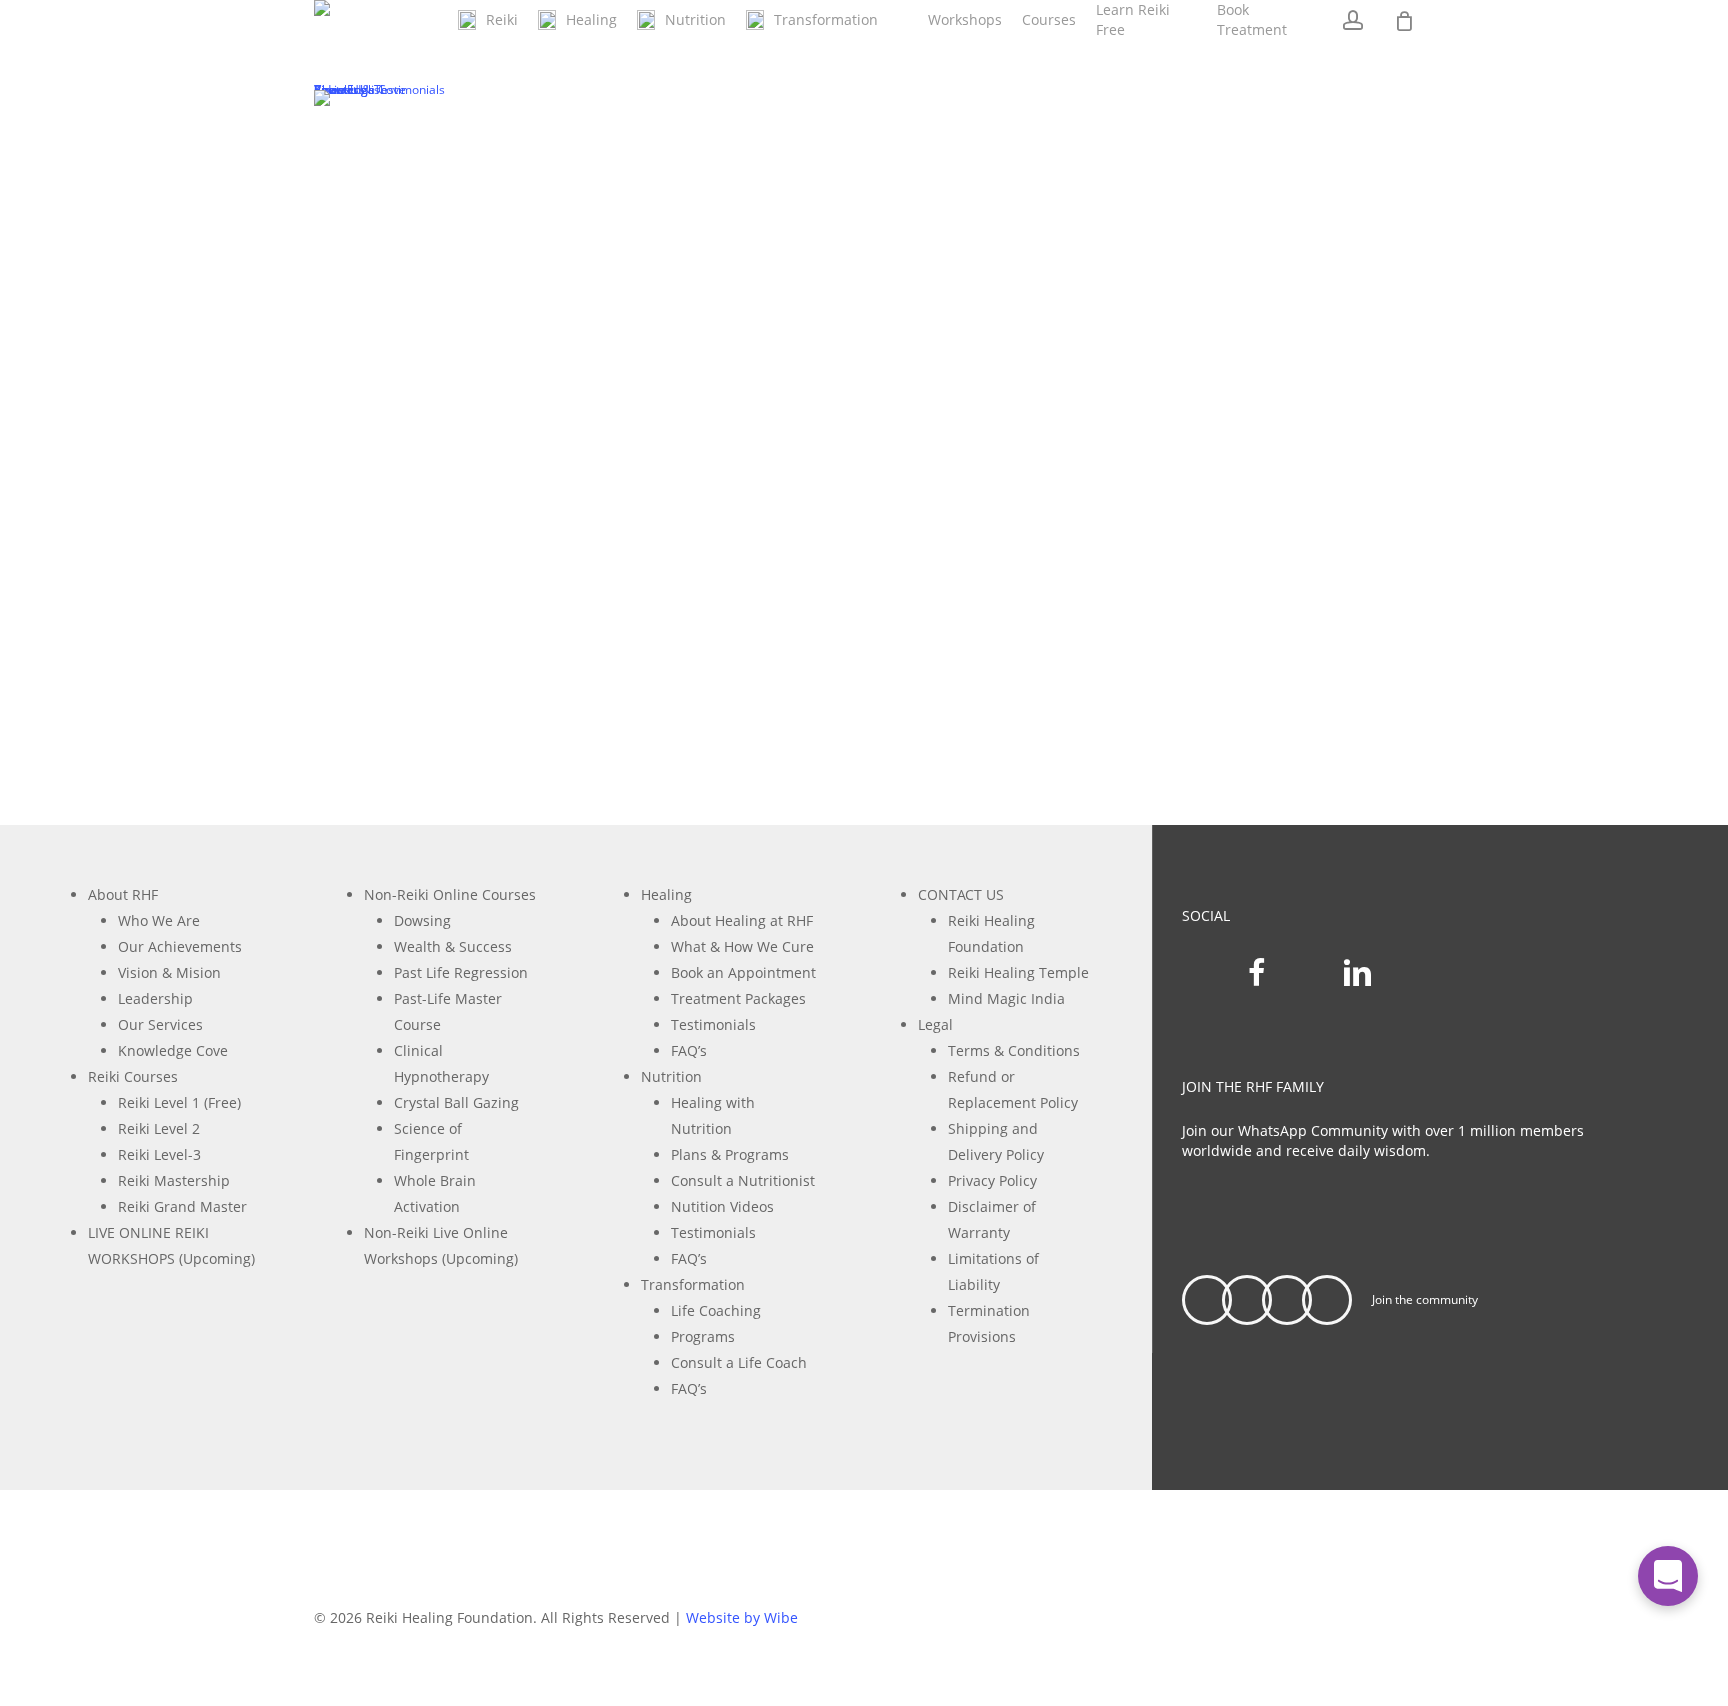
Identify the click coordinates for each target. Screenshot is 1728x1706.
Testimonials (713, 1024)
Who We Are (159, 920)
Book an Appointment (743, 972)
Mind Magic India (1006, 998)
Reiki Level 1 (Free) (179, 1102)
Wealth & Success (453, 946)
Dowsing (422, 920)
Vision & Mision (169, 972)
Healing (666, 894)
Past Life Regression (461, 972)
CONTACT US (961, 894)
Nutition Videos (722, 1206)
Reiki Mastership (174, 1180)
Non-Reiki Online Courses (450, 894)
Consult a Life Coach (739, 1362)
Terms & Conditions (1014, 1050)
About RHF (123, 894)
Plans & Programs (730, 1154)
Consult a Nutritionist (743, 1180)
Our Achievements (180, 946)
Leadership (155, 998)
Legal (935, 1024)
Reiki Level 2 (159, 1128)
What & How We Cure (742, 946)
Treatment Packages (738, 998)
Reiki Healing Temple (1018, 972)
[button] (1334, 1220)
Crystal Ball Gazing (456, 1102)
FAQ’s (689, 1050)
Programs (703, 1336)
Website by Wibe (742, 1617)
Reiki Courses (133, 1076)
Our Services (160, 1024)
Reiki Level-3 (159, 1154)
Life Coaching (716, 1310)
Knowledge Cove (173, 1050)
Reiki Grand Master (182, 1206)
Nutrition (671, 1076)
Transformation (693, 1284)
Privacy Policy (992, 1180)
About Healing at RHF (742, 920)
